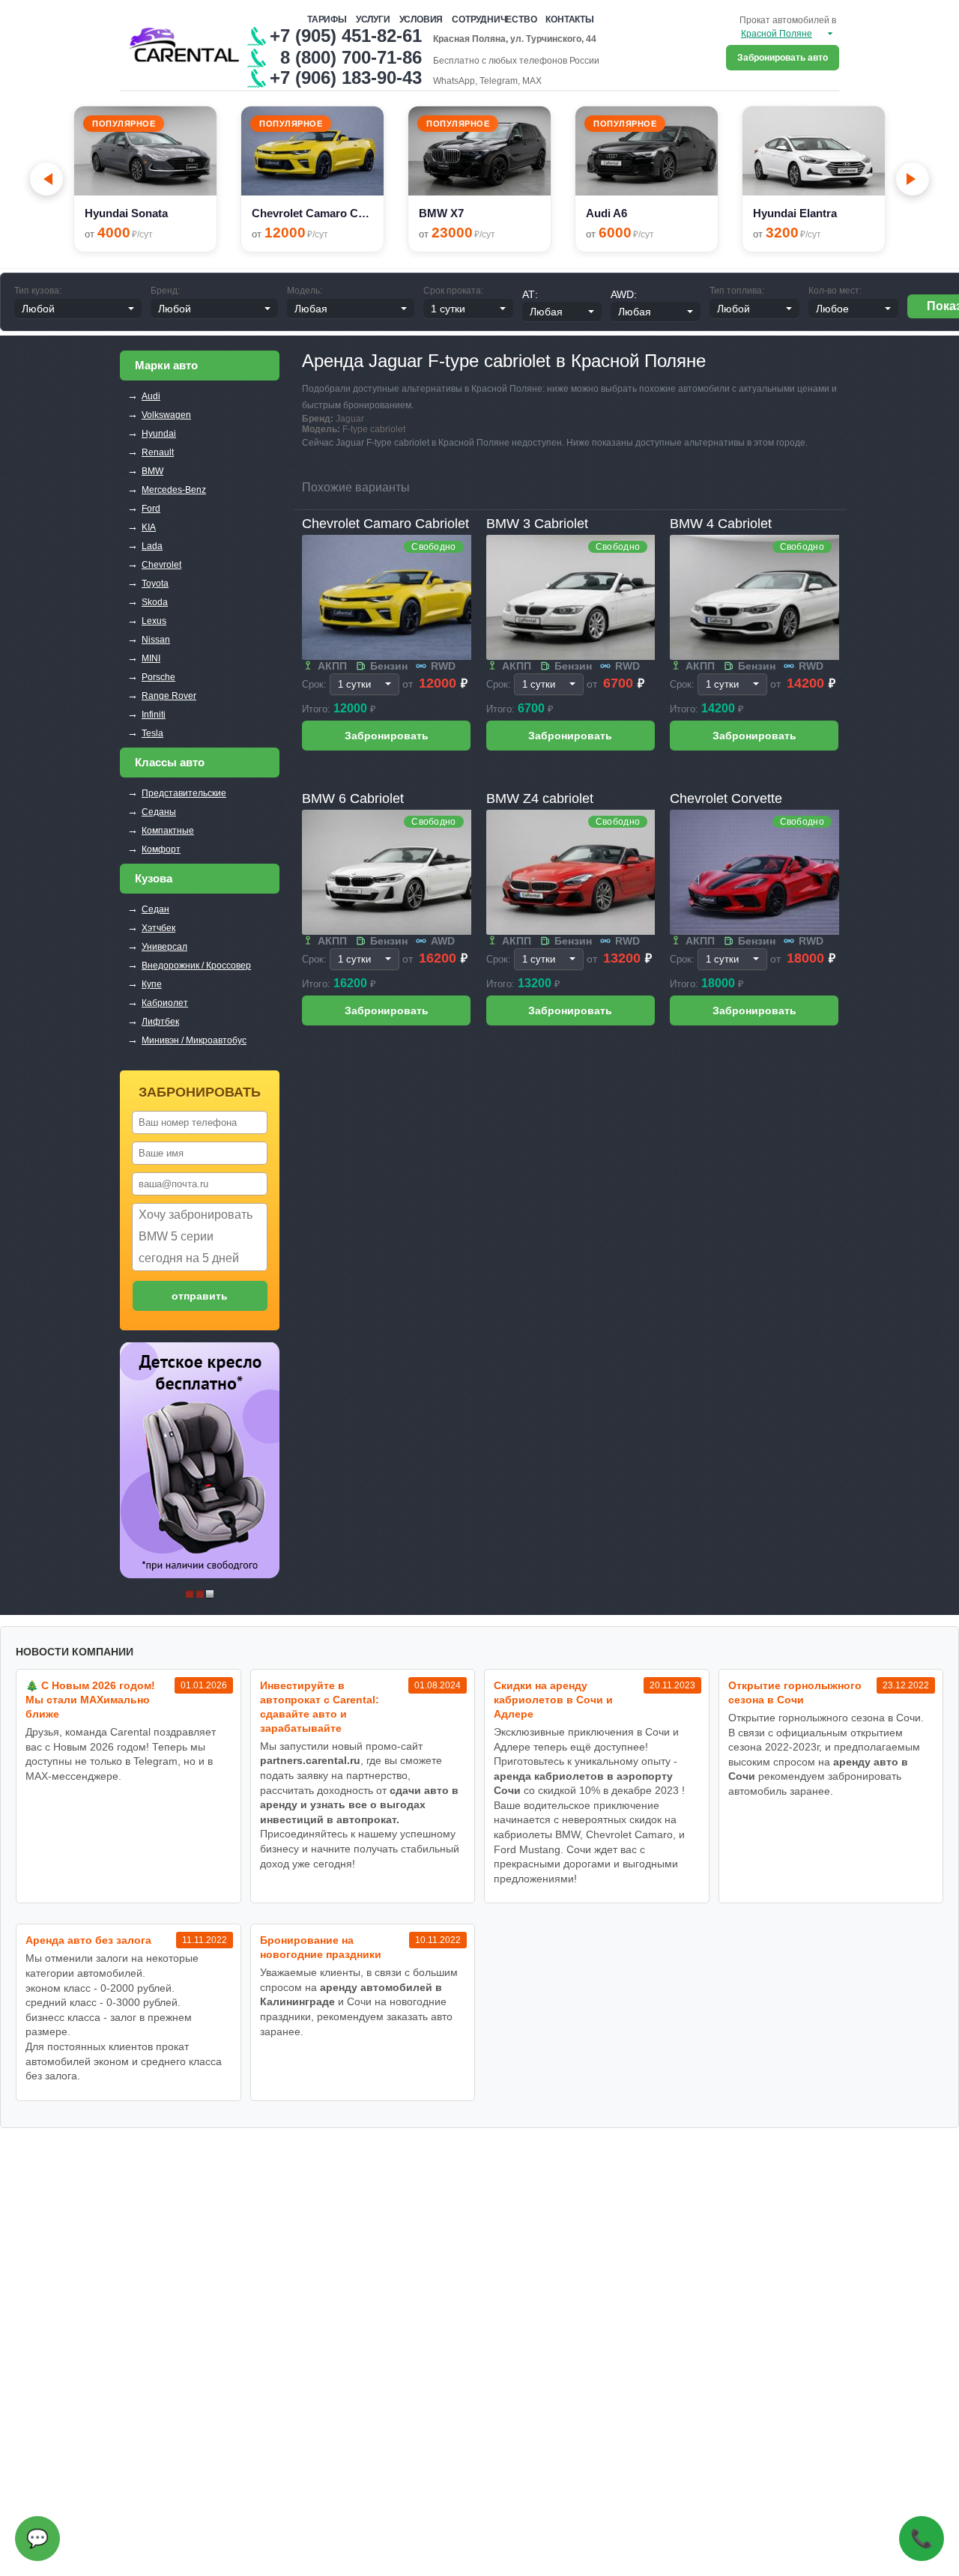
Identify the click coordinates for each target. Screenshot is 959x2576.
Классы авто (170, 762)
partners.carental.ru (310, 1760)
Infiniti (154, 715)
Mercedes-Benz (174, 490)
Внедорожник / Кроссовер (196, 966)
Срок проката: (453, 291)
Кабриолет (165, 1003)
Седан (155, 909)
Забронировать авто (783, 58)
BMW (152, 471)
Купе (152, 984)
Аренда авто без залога (88, 1940)
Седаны (159, 812)
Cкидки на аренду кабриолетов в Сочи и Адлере (553, 1700)
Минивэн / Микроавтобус (194, 1040)
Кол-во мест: (835, 291)
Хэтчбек (158, 928)
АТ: (530, 294)
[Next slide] (913, 179)
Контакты (569, 19)
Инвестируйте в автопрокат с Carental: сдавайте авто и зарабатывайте (320, 1707)
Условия (421, 19)
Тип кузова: (38, 291)
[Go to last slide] (46, 179)
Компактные (168, 831)
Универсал (164, 947)
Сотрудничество (494, 19)
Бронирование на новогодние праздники (321, 1947)
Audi (151, 396)
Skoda (155, 602)
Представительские (184, 793)
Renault (158, 452)
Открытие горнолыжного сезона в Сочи (795, 1692)
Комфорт (161, 849)
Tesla (152, 733)
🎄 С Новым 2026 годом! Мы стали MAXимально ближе (90, 1700)
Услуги (373, 19)
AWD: (624, 294)
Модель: (305, 291)
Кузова (154, 878)
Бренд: (165, 291)
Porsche (158, 677)
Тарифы (327, 19)
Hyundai (159, 434)
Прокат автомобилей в (788, 20)
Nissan (156, 640)
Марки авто (166, 365)
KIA (149, 527)
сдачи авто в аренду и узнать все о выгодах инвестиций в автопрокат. (359, 1805)
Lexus (154, 621)
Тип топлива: (737, 291)
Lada (152, 546)
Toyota (155, 584)
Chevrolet (161, 565)
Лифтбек (160, 1022)
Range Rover (169, 696)
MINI (151, 658)
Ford (151, 509)
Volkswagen (166, 415)
